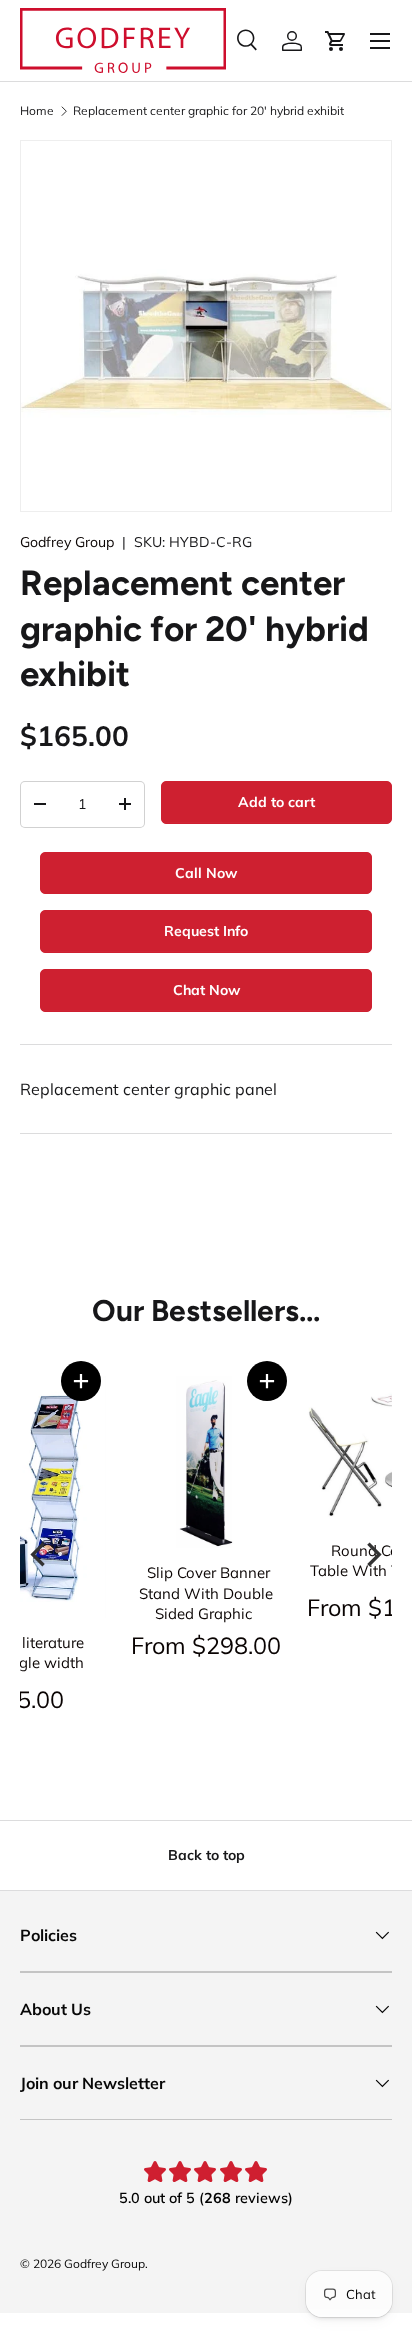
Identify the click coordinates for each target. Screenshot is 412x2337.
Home (37, 111)
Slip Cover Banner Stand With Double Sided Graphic (206, 1593)
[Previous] (40, 1555)
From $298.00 (206, 1645)
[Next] (372, 1555)
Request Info (206, 931)
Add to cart (276, 802)
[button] (81, 1381)
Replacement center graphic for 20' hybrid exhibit (208, 111)
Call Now (206, 873)
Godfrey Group (67, 542)
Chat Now (206, 990)
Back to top (206, 1855)
